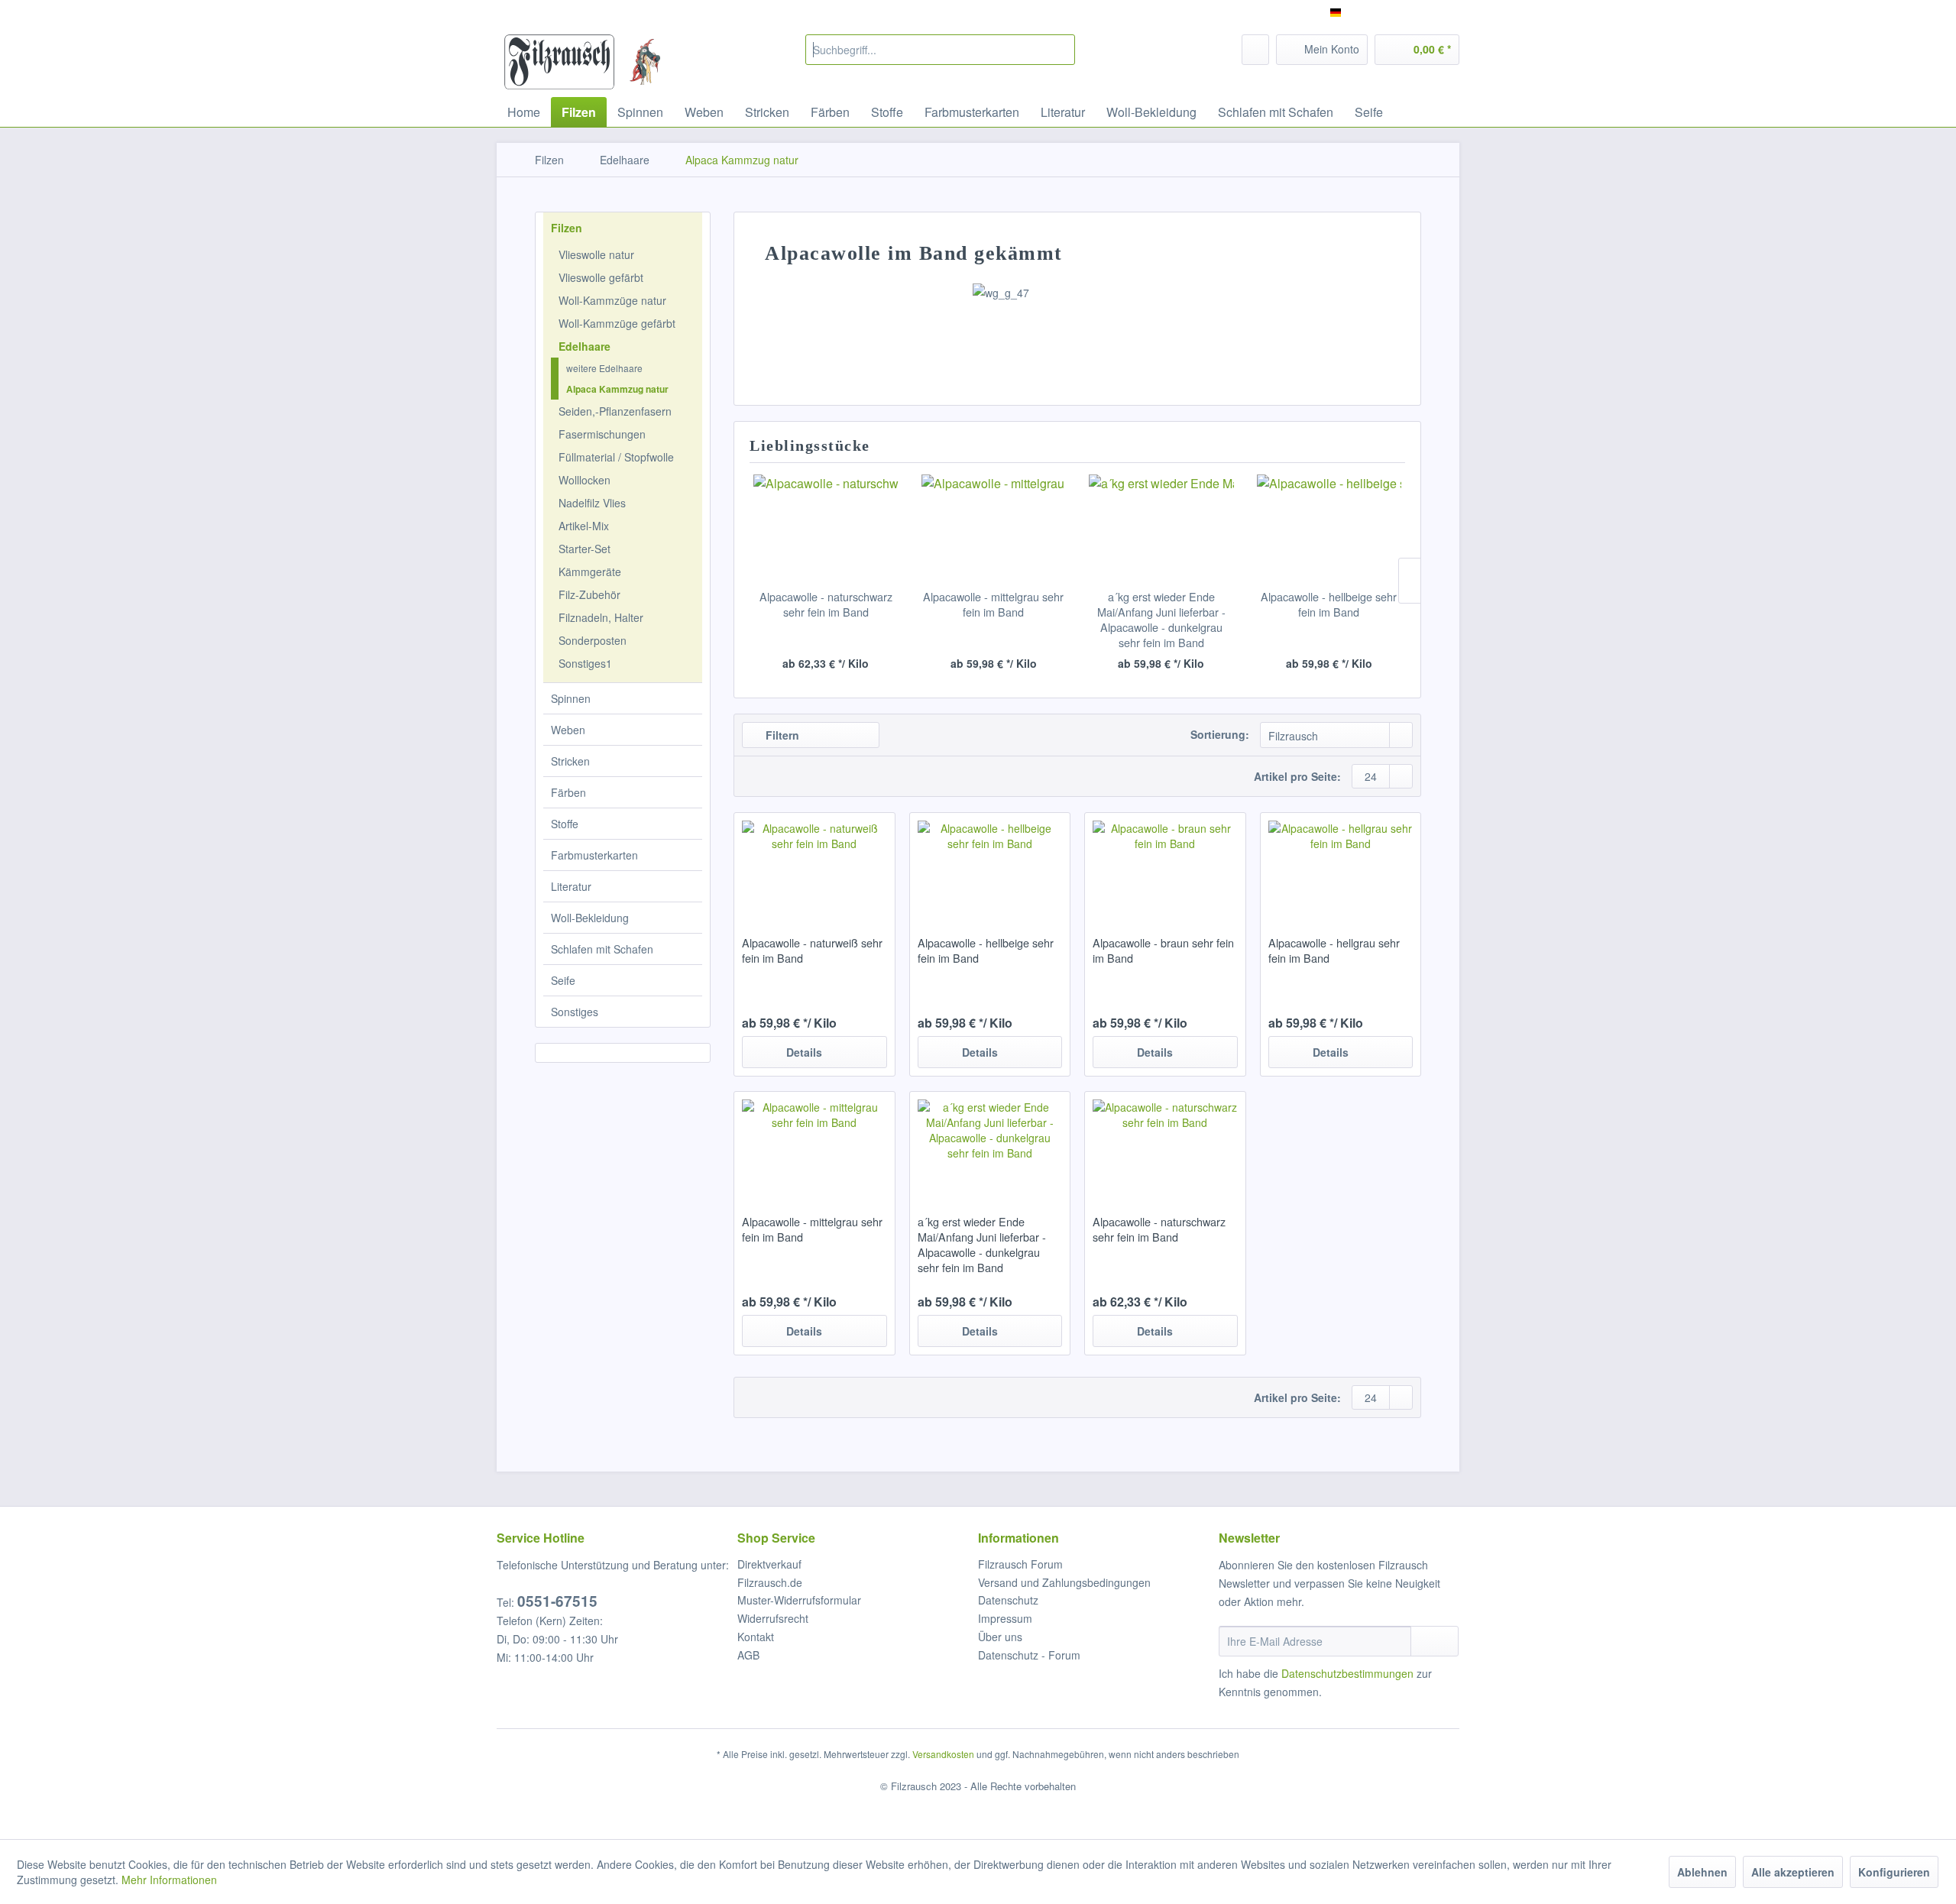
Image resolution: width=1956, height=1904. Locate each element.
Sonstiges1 (585, 663)
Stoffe (565, 824)
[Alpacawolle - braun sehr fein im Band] (1165, 866)
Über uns (1000, 1637)
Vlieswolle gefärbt (601, 277)
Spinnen (571, 698)
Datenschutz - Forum (1029, 1655)
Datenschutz (1008, 1600)
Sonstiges (575, 1012)
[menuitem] (940, 50)
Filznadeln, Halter (601, 617)
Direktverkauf (769, 1564)
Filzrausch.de (770, 1582)
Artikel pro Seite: (1297, 776)
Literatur (571, 886)
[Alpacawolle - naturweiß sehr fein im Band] (814, 866)
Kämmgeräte (590, 572)
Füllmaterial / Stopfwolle (616, 457)
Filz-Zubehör (589, 594)
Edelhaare (585, 346)
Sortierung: (1220, 734)
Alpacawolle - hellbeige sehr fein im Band (1329, 604)
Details (804, 1052)
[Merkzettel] (1255, 50)
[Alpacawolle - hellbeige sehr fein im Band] (1329, 528)
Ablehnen (1702, 1872)
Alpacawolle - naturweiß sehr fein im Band (812, 950)
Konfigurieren (1894, 1872)
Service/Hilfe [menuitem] (1419, 12)
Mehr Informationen (169, 1880)
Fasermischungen (602, 434)
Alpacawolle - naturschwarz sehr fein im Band (826, 604)
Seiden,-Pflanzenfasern (615, 411)
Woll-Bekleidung (590, 918)
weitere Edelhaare (604, 368)
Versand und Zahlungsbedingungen (1064, 1582)
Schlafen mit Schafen (602, 949)
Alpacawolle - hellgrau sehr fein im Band (1334, 950)
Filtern (781, 735)
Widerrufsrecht (773, 1618)
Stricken (570, 761)
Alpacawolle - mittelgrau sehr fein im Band (993, 604)
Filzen (567, 228)
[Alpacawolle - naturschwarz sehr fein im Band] (826, 528)
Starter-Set (585, 549)
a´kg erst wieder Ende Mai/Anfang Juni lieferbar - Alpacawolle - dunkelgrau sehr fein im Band (1161, 620)
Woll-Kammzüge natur (612, 300)
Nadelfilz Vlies (592, 503)
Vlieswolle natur (596, 254)
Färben (568, 792)
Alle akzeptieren (1793, 1872)
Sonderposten (593, 640)
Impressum (1005, 1618)
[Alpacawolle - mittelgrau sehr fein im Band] (994, 528)
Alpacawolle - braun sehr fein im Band (1163, 950)
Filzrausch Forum (1020, 1564)
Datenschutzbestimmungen (1347, 1673)
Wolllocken (585, 480)
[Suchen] (1061, 50)
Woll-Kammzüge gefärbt (617, 323)
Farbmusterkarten (594, 855)
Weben (568, 730)
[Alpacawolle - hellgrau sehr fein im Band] (1341, 866)
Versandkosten (943, 1754)
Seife (563, 980)
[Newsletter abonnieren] (1435, 1641)
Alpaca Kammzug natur (617, 389)
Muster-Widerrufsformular (799, 1600)
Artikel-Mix (584, 526)
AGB (748, 1655)
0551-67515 (557, 1601)
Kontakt (756, 1637)
